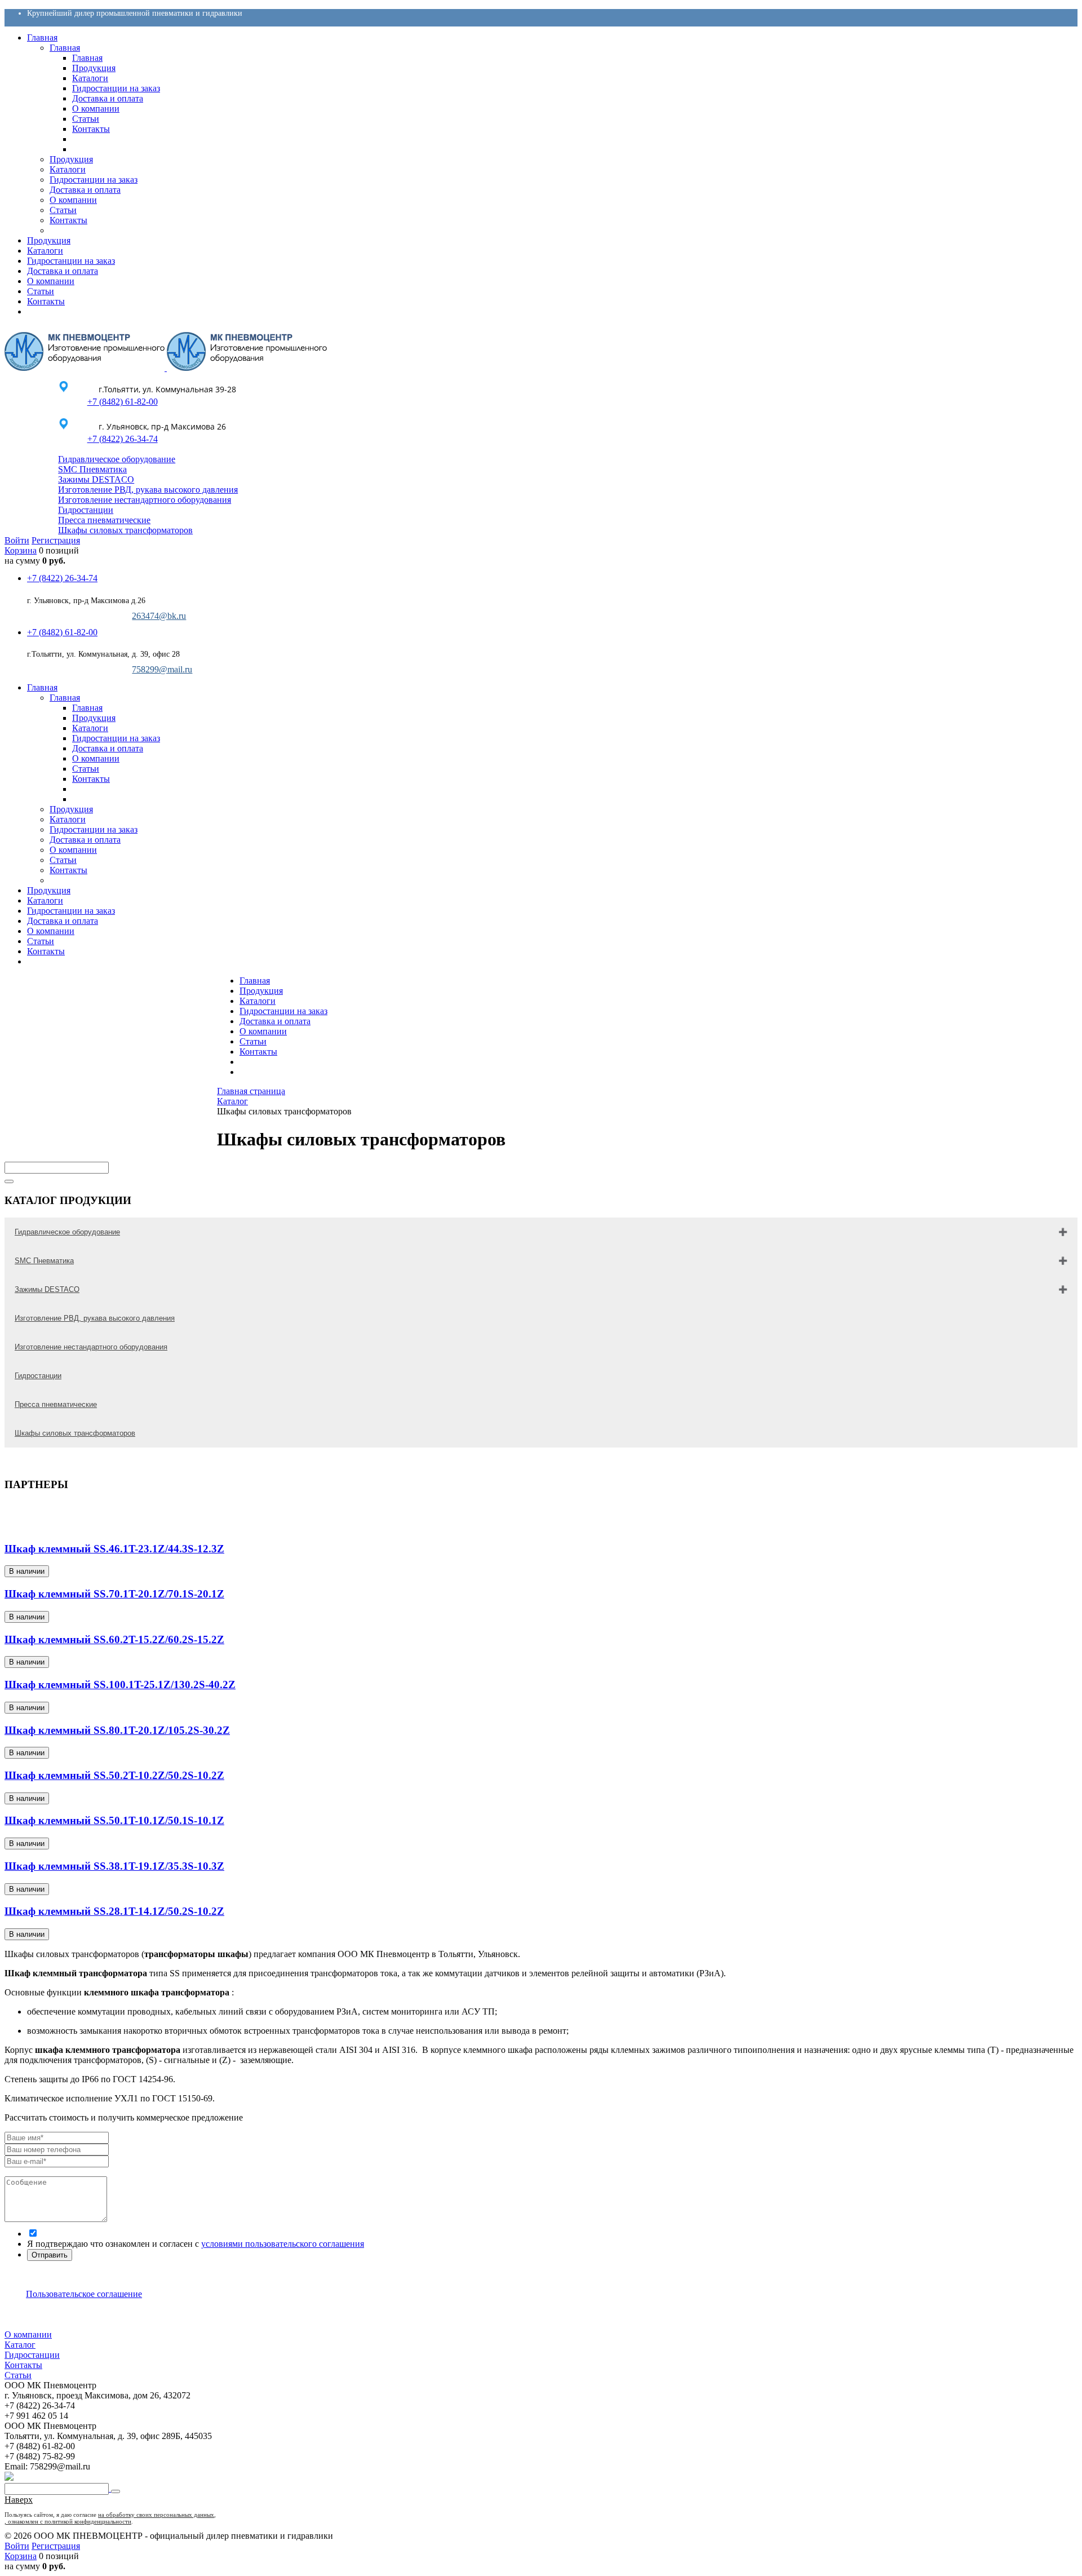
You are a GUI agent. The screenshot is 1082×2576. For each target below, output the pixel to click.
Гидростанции (86, 510)
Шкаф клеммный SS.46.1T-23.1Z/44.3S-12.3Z (114, 1549)
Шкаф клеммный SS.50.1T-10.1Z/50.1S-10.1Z (114, 1820)
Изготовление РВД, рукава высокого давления (148, 490)
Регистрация (56, 540)
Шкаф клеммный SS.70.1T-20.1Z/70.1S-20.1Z (114, 1594)
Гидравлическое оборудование (117, 459)
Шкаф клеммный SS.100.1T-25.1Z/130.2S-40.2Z (120, 1685)
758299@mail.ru (162, 669)
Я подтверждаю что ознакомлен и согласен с (196, 2244)
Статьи (253, 1041)
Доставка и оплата (275, 1021)
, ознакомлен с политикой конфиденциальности (68, 2521)
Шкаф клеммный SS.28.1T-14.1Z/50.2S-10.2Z (114, 1911)
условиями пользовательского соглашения (283, 2244)
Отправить (50, 2255)
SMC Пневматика (92, 469)
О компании (263, 1031)
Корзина (21, 550)
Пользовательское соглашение (84, 2294)
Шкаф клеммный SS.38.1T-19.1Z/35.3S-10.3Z (114, 1866)
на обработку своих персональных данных (156, 2515)
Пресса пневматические (104, 520)
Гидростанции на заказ (283, 1011)
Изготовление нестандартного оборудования (145, 500)
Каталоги (258, 1001)
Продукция (261, 991)
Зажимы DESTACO (96, 479)
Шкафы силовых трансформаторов (125, 530)
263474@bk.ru (159, 616)
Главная (255, 981)
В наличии (27, 1571)
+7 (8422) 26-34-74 (122, 439)
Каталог (20, 2345)
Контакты (258, 1052)
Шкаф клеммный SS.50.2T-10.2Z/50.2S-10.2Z (114, 1775)
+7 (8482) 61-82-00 (122, 402)
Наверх (19, 2500)
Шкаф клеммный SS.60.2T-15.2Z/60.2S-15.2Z (114, 1639)
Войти (17, 540)
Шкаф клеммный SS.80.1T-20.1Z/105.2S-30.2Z (117, 1730)
